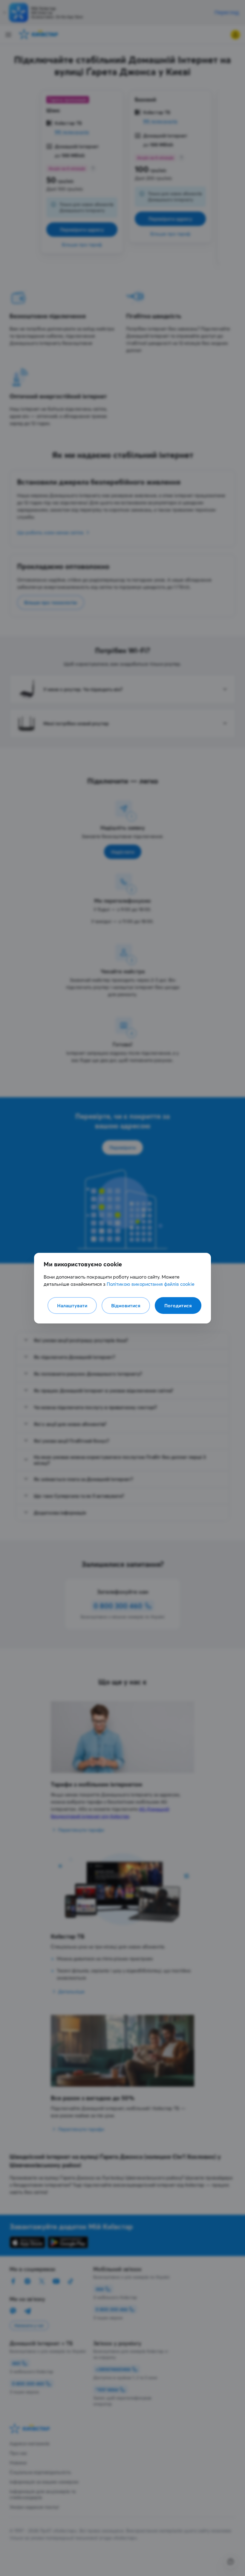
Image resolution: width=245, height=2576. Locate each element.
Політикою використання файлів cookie (151, 1284)
